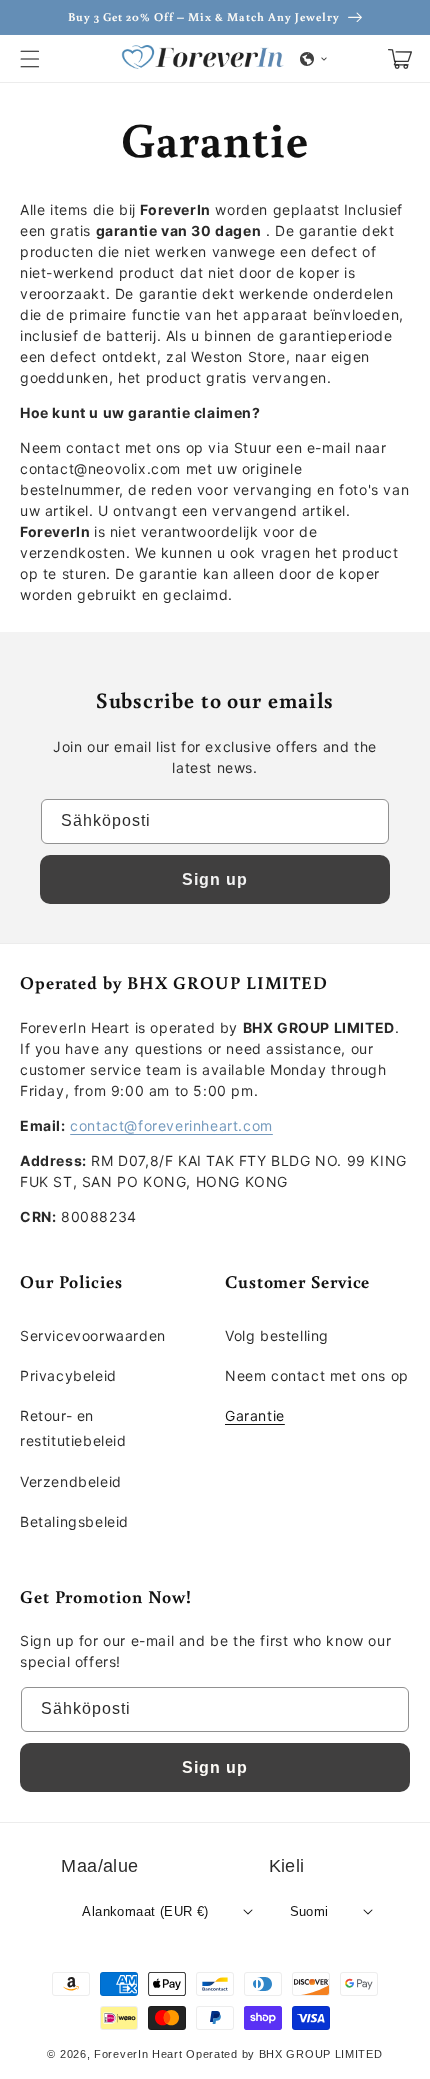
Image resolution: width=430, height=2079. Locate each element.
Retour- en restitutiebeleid (73, 1428)
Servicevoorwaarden (93, 1335)
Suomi (309, 1911)
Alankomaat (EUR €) (145, 1911)
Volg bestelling (277, 1335)
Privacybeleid (68, 1375)
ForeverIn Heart (138, 2054)
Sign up (215, 879)
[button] (30, 59)
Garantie (255, 1415)
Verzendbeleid (71, 1481)
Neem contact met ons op (317, 1375)
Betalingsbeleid (74, 1521)
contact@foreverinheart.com (171, 1125)
